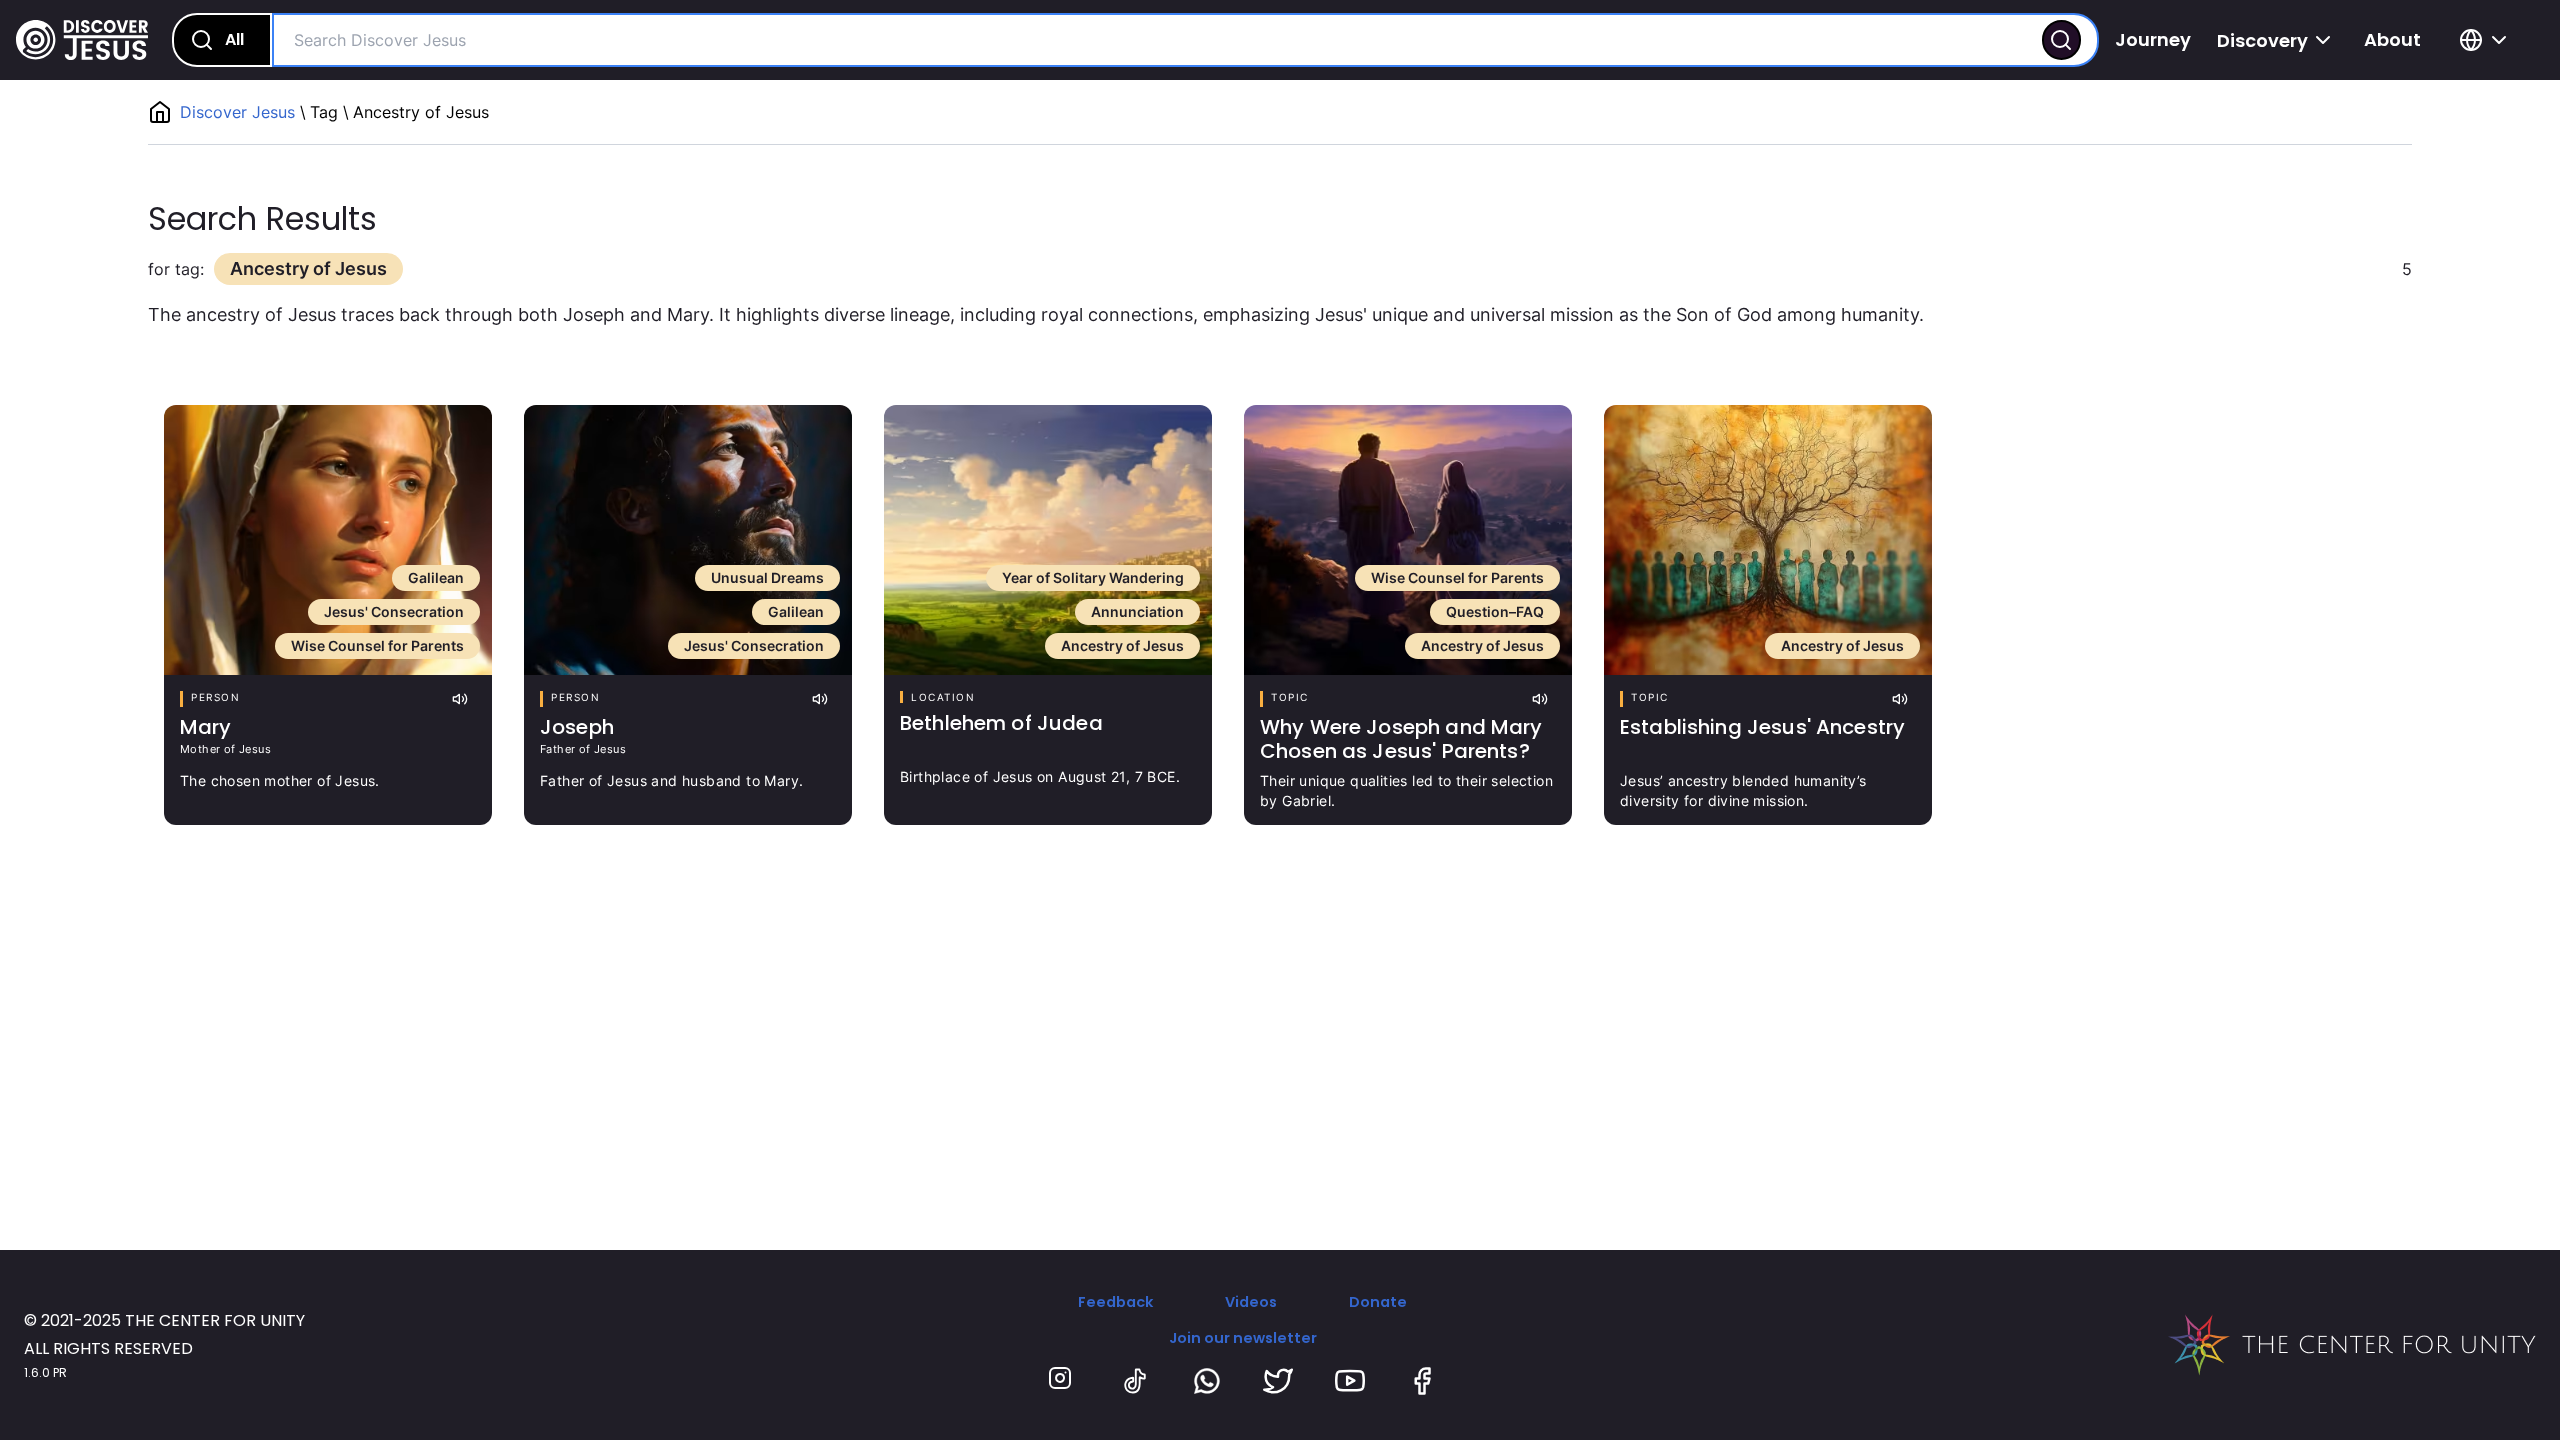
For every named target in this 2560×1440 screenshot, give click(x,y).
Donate (1378, 1302)
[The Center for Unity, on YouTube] (1350, 1381)
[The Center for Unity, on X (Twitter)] (1278, 1381)
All (234, 39)
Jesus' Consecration (394, 611)
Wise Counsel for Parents (377, 645)
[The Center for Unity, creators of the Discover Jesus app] (2352, 1345)
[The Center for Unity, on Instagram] (1063, 1381)
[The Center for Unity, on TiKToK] (1135, 1381)
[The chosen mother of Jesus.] (328, 540)
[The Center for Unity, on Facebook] (1422, 1381)
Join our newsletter (1243, 1338)
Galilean (436, 577)
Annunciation (1137, 611)
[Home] (82, 40)
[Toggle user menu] (2486, 40)
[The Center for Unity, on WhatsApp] (1207, 1381)
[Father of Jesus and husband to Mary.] (688, 540)
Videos (1251, 1302)
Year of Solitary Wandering (1093, 577)
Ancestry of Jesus (1122, 645)
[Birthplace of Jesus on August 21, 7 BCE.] (1048, 540)
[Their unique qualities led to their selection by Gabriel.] (1408, 540)
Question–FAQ (1495, 611)
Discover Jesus (240, 112)
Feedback (1115, 1302)
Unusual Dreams (767, 577)
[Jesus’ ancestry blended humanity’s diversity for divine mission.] (1768, 540)
